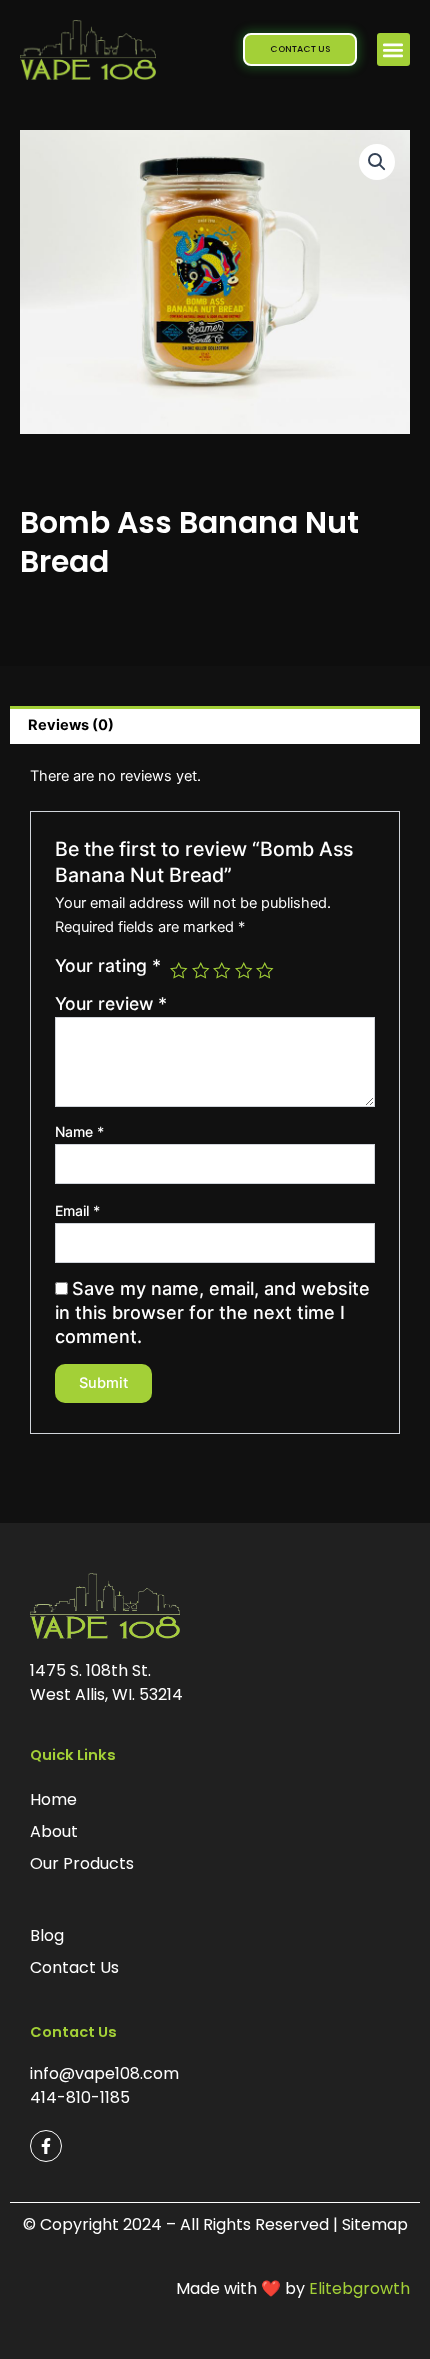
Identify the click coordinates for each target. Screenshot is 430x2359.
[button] (393, 49)
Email (77, 1210)
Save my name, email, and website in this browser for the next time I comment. (212, 1312)
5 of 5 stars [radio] (265, 971)
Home (53, 1799)
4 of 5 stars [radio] (244, 971)
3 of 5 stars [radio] (222, 971)
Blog (47, 1935)
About (54, 1831)
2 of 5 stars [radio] (201, 971)
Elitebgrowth (359, 2288)
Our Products (82, 1863)
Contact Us (74, 1967)
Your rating (108, 966)
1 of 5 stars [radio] (179, 971)
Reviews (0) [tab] (71, 725)
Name (79, 1131)
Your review (111, 1003)
